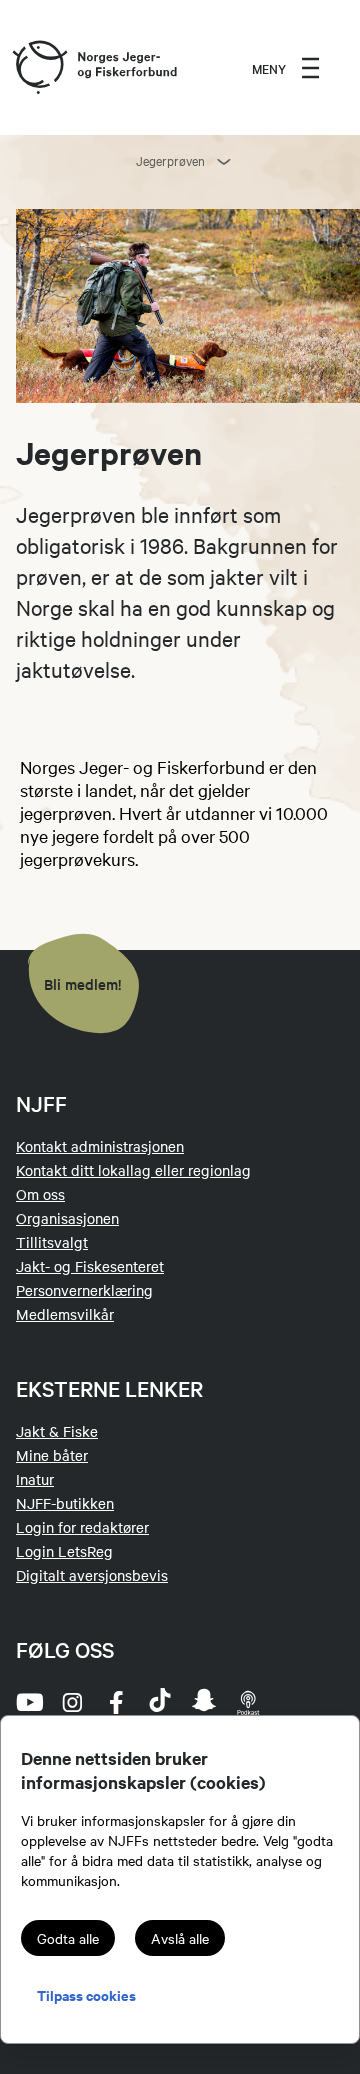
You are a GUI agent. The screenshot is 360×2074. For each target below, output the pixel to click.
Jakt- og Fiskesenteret (90, 1266)
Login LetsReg (64, 1551)
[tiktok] (160, 1702)
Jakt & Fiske (57, 1431)
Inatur (35, 1479)
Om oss (40, 1194)
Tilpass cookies (86, 1994)
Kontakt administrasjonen (100, 1146)
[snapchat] (204, 1702)
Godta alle (68, 1938)
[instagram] (72, 1702)
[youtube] (28, 1702)
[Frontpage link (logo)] (39, 68)
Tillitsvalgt (52, 1242)
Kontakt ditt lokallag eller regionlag (133, 1170)
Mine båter (52, 1455)
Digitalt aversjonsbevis (92, 1575)
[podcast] (248, 1702)
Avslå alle (180, 1938)
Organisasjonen (67, 1218)
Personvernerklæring (84, 1290)
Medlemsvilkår (65, 1314)
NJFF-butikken (65, 1503)
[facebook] (116, 1702)
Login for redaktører (82, 1527)
